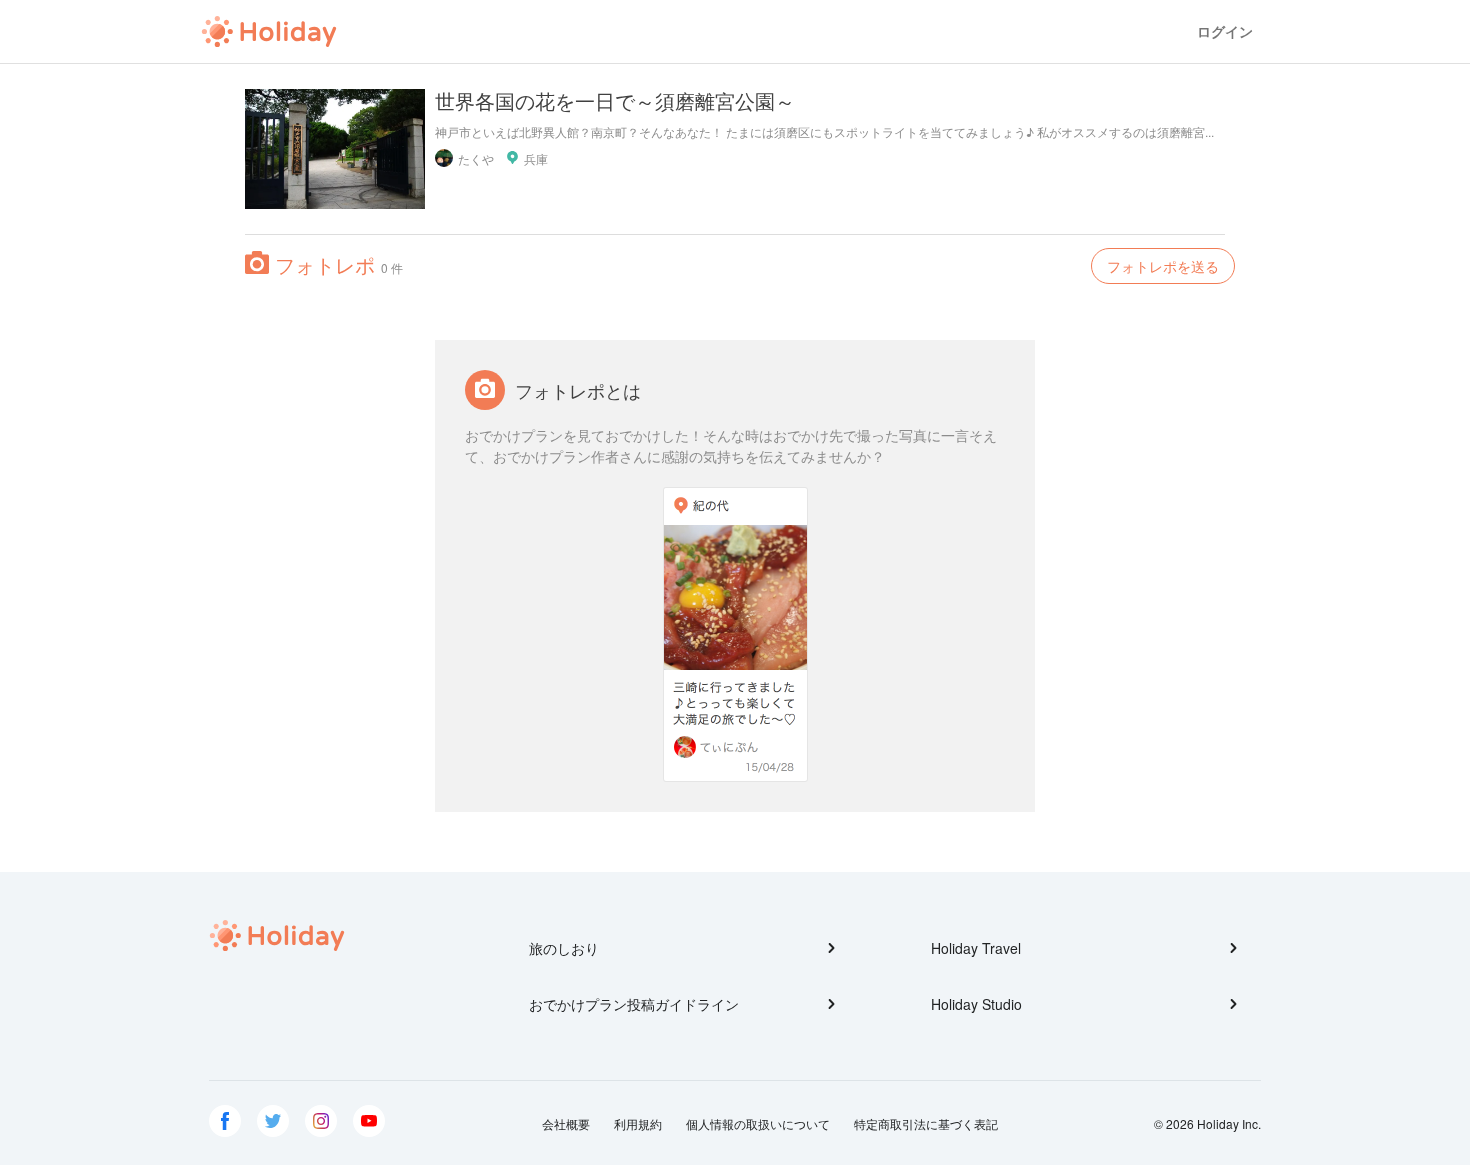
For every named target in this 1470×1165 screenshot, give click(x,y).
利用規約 (638, 1123)
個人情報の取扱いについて (758, 1123)
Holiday (269, 32)
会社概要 (566, 1123)
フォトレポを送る (1163, 266)
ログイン (1225, 31)
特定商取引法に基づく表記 (926, 1123)
